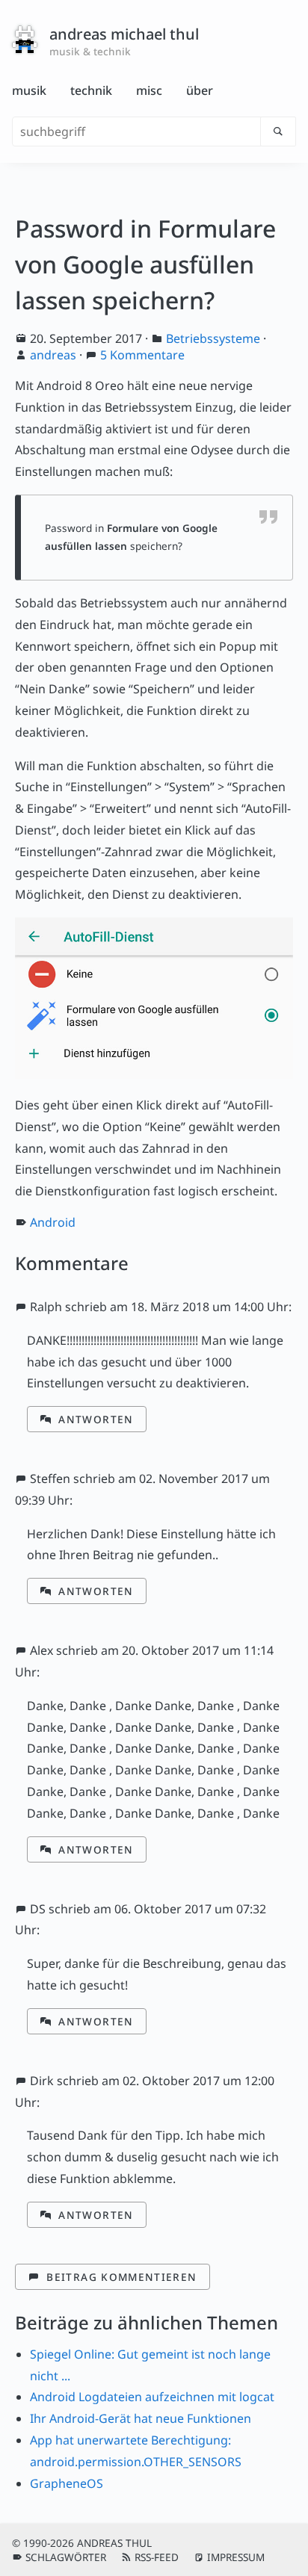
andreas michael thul (124, 34)
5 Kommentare (142, 355)
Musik (29, 90)
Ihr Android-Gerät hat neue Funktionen (141, 2418)
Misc (149, 90)
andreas (53, 355)
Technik (91, 90)
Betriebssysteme (213, 338)
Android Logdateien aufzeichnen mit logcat (152, 2397)
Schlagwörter (66, 2557)
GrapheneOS (67, 2483)
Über (200, 90)
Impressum (236, 2557)
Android (53, 1222)
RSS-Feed (157, 2557)
